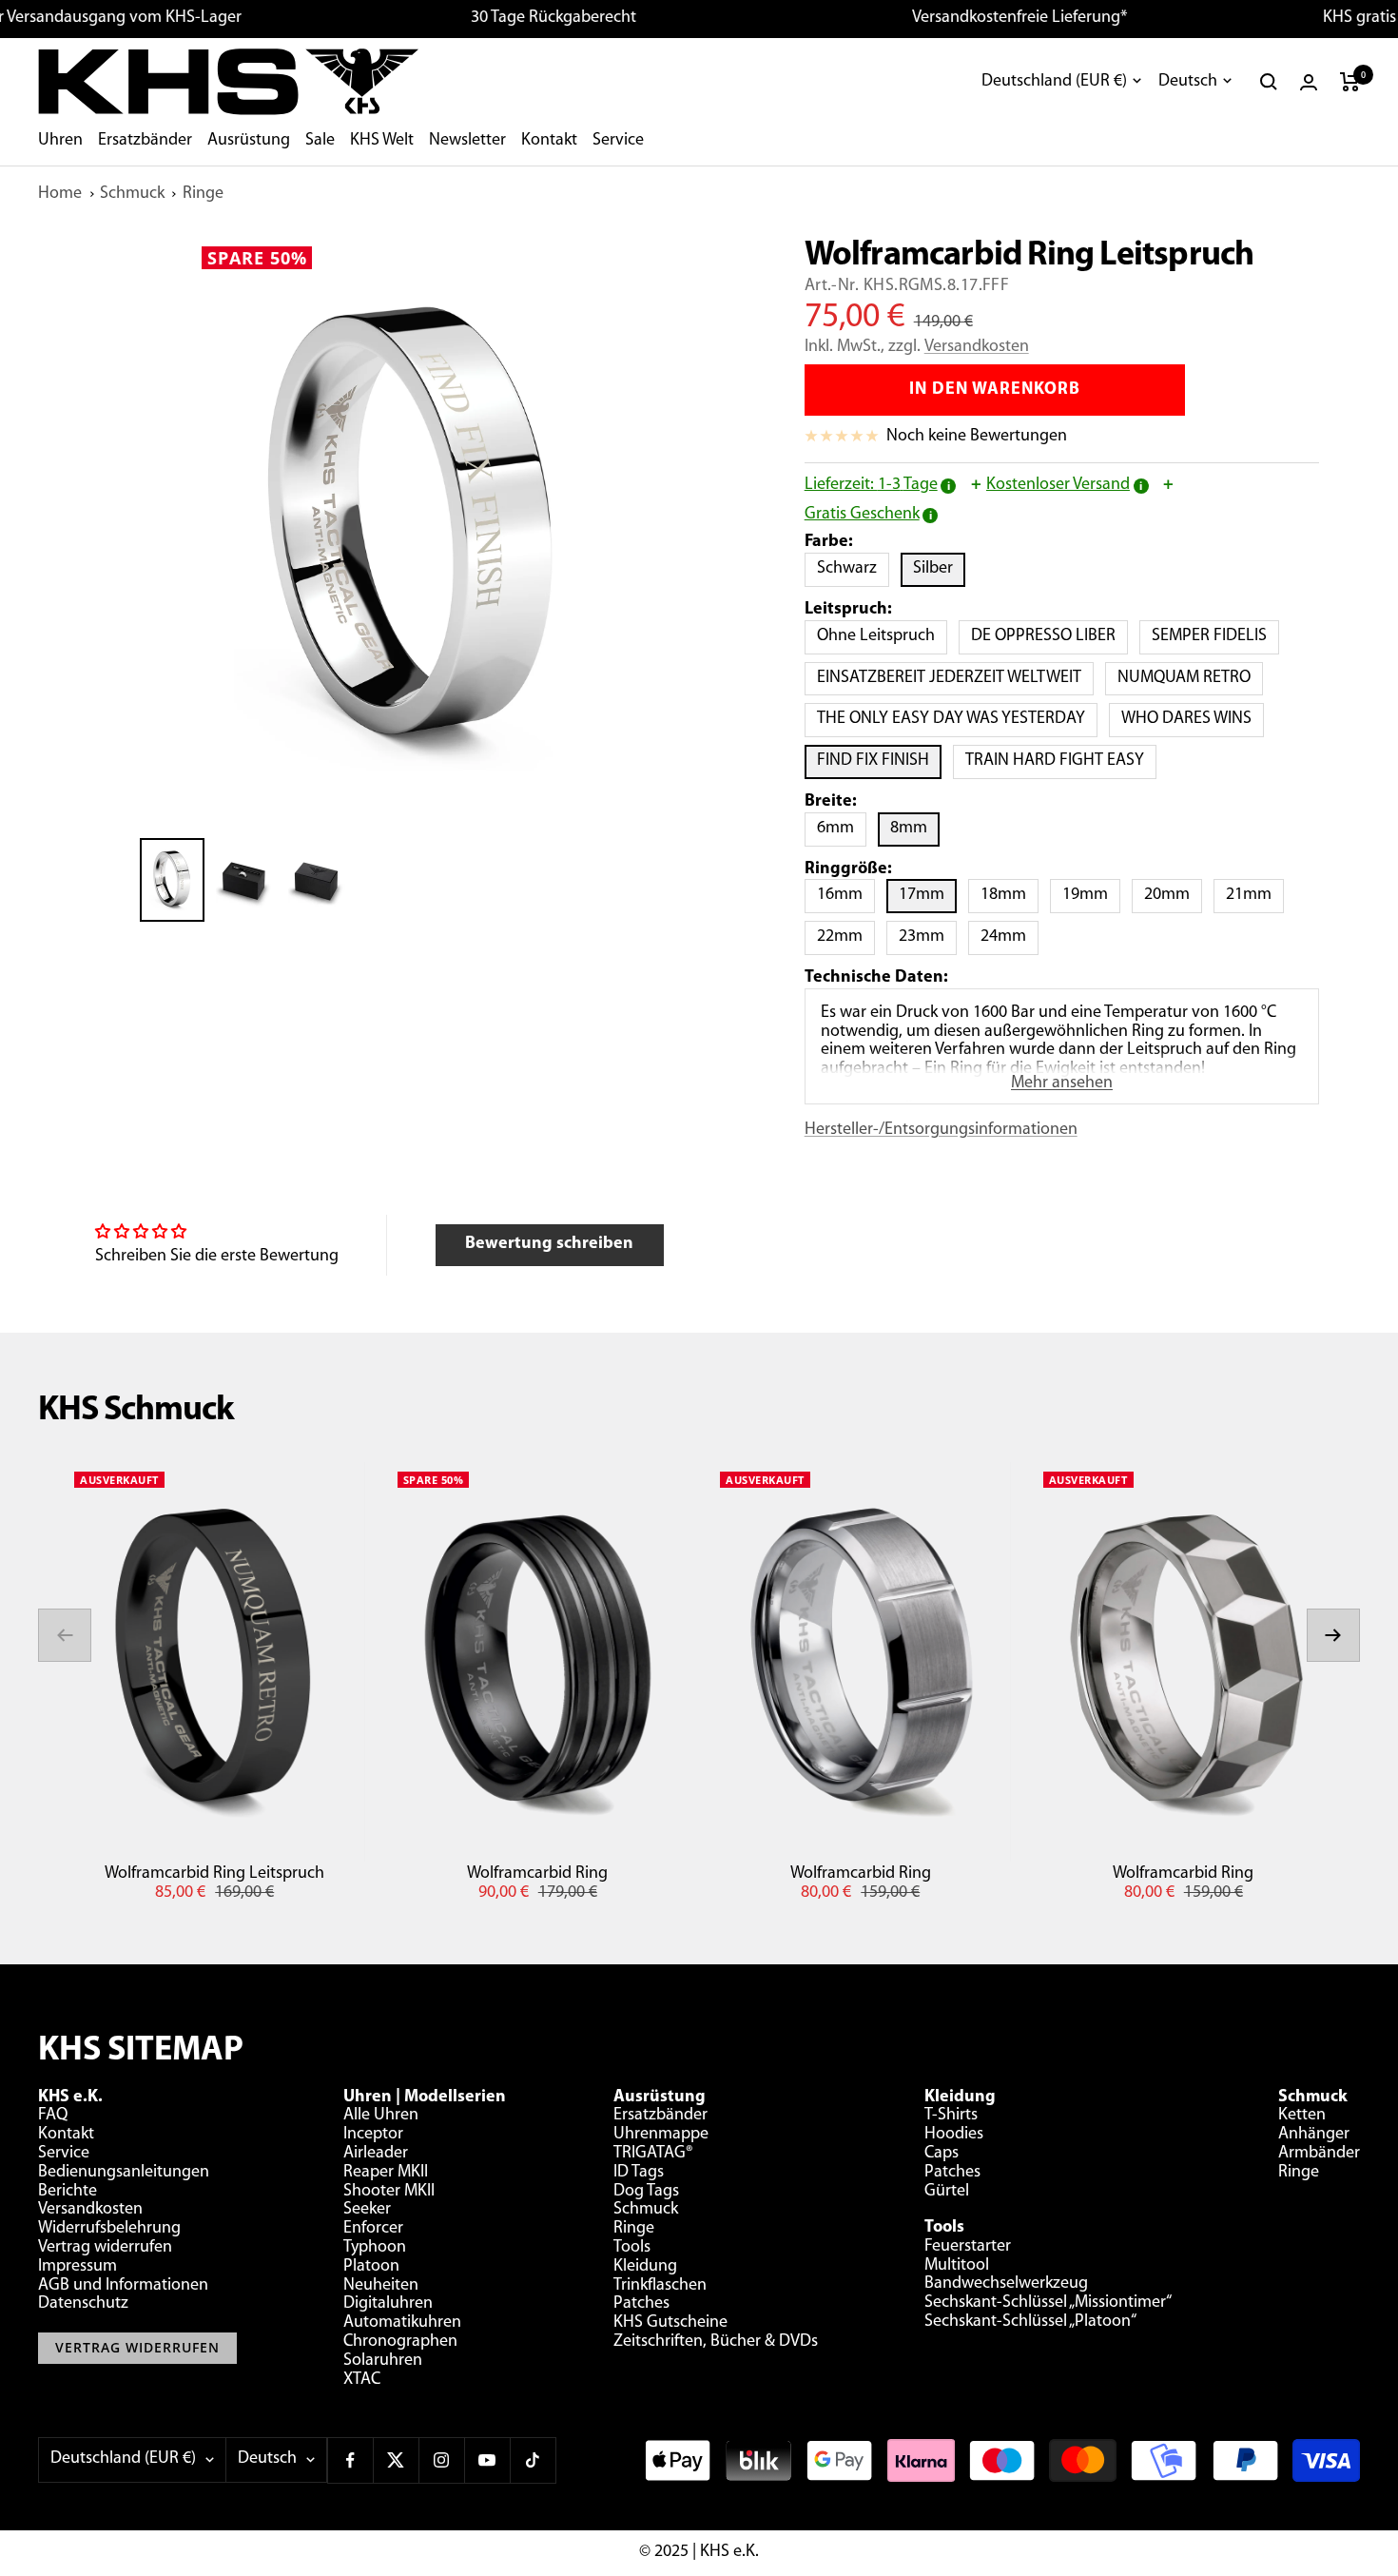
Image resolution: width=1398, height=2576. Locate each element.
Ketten (1302, 2116)
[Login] (1309, 82)
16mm (846, 895)
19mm (1091, 895)
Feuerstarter (968, 2247)
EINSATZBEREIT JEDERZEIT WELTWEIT (955, 678)
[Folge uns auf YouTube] (487, 2460)
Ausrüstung (249, 141)
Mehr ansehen (1062, 1083)
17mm (928, 895)
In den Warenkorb (995, 390)
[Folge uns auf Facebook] (350, 2460)
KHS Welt (382, 141)
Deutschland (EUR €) (1054, 82)
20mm (1173, 895)
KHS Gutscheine (670, 2323)
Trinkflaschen (660, 2286)
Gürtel (947, 2192)
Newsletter (467, 141)
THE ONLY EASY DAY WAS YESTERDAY (957, 719)
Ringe (203, 194)
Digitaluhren (388, 2304)
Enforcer (373, 2229)
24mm (1010, 937)
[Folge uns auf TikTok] (533, 2460)
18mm (1010, 895)
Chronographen (400, 2342)
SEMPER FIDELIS (1215, 636)
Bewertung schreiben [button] (549, 1244)
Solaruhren (383, 2361)
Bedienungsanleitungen (124, 2173)
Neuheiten (381, 2286)
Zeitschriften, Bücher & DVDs (716, 2342)
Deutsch (1188, 82)
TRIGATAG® (653, 2154)
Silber (939, 568)
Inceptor (373, 2135)
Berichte (68, 2192)
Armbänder (1319, 2154)
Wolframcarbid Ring (537, 1874)
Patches (641, 2304)
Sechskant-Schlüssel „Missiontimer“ (1048, 2303)
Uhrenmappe (661, 2135)
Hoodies (954, 2135)
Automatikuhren (402, 2323)
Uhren (60, 141)
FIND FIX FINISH (879, 761)
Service (618, 141)
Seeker (367, 2210)
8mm (915, 828)
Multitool (957, 2266)
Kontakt (549, 141)
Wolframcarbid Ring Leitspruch (214, 1874)
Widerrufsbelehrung (109, 2229)
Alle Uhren (381, 2116)
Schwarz (853, 568)
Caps (942, 2154)
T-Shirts (951, 2116)
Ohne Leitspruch (882, 636)
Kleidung (645, 2267)
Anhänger (1314, 2135)
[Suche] (1269, 82)
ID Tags (639, 2173)
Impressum (78, 2267)
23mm (928, 937)
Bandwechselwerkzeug (1006, 2284)
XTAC (362, 2380)
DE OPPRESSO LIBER (1049, 636)
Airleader (376, 2154)
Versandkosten (977, 347)
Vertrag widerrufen (105, 2248)
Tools (632, 2248)
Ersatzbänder (145, 141)
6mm (842, 828)
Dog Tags (646, 2192)
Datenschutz (83, 2304)
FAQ (53, 2116)
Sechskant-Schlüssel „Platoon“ (1030, 2322)
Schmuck (132, 194)
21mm (1255, 895)
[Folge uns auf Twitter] (396, 2460)
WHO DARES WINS (1193, 719)
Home (60, 194)
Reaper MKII (386, 2173)
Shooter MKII (389, 2192)
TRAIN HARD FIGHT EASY (1061, 761)
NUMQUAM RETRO (1190, 678)
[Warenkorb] (1350, 82)
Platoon (371, 2267)
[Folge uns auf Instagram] (441, 2460)
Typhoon (375, 2248)
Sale (320, 141)
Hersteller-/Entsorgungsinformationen (941, 1130)
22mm (846, 937)
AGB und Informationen (123, 2286)
